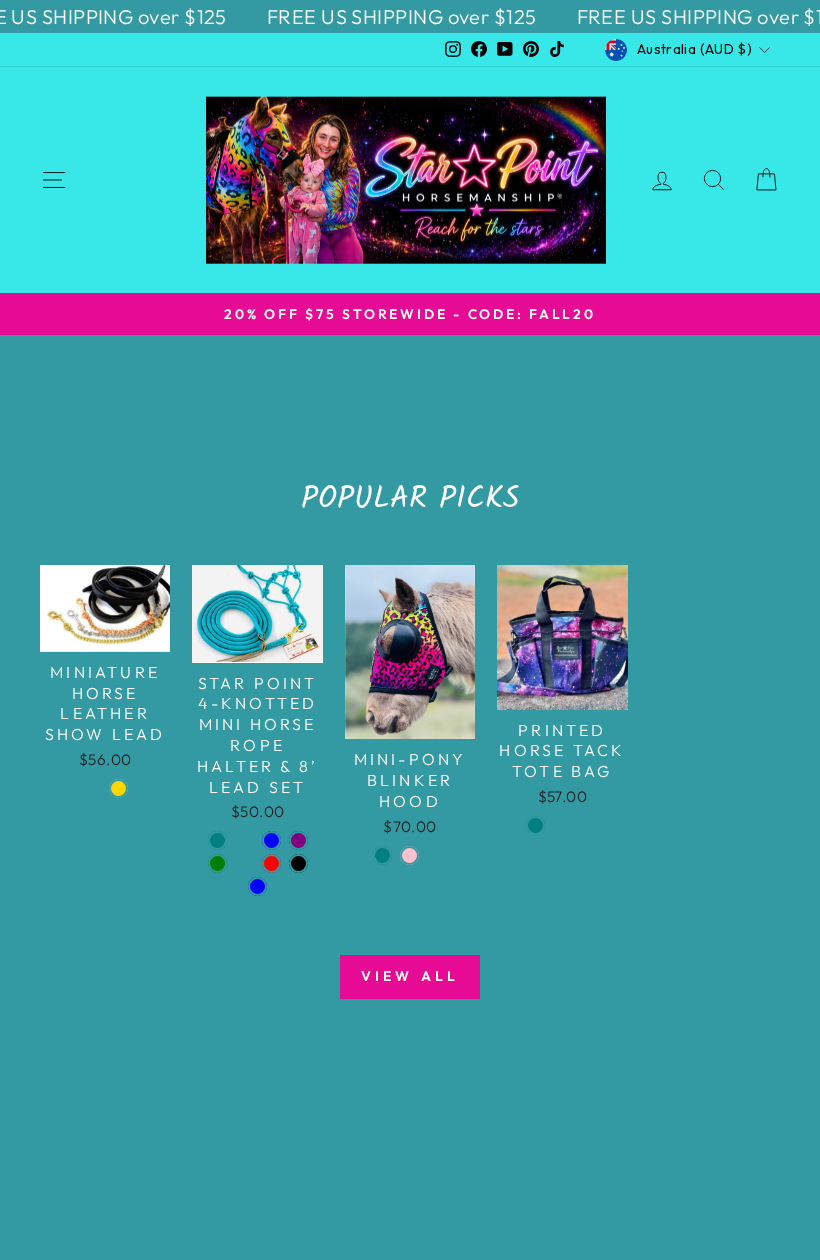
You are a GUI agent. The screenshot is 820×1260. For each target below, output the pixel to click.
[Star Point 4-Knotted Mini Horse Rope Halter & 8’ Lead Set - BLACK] (298, 863)
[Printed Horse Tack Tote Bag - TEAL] (535, 825)
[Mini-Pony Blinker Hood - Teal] (382, 855)
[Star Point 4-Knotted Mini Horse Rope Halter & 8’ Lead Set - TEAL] (217, 840)
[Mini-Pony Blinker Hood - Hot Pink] (409, 855)
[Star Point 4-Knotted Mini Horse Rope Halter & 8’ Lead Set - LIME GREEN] (217, 863)
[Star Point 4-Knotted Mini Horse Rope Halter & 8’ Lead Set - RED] (271, 863)
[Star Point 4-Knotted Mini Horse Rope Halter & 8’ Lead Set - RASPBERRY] (244, 840)
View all (410, 976)
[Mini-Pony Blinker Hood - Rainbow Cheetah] (436, 855)
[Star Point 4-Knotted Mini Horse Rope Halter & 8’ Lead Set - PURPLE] (298, 840)
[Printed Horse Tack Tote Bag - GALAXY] (589, 825)
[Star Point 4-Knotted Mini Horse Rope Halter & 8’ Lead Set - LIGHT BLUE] (257, 886)
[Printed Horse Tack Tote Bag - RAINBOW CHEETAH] (562, 825)
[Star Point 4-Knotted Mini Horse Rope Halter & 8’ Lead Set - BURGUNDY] (244, 863)
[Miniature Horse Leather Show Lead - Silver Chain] (91, 788)
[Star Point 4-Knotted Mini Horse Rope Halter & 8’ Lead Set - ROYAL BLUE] (271, 840)
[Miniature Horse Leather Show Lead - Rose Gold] (118, 788)
